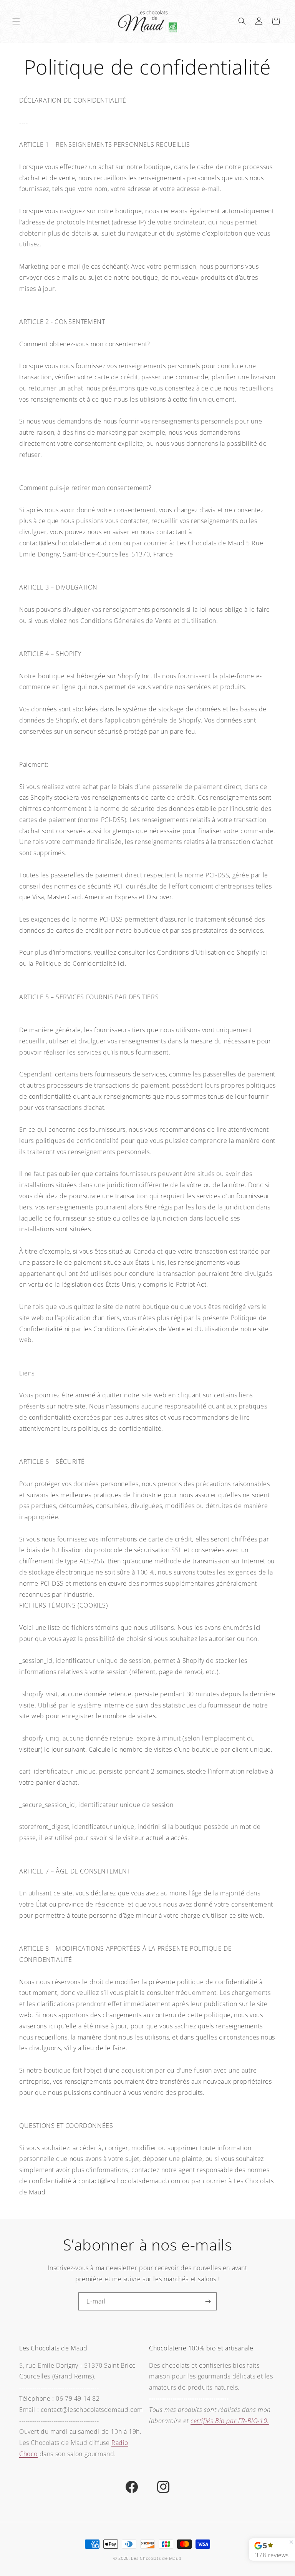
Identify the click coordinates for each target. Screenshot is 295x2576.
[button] (16, 21)
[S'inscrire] (208, 2301)
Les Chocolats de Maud (156, 2558)
